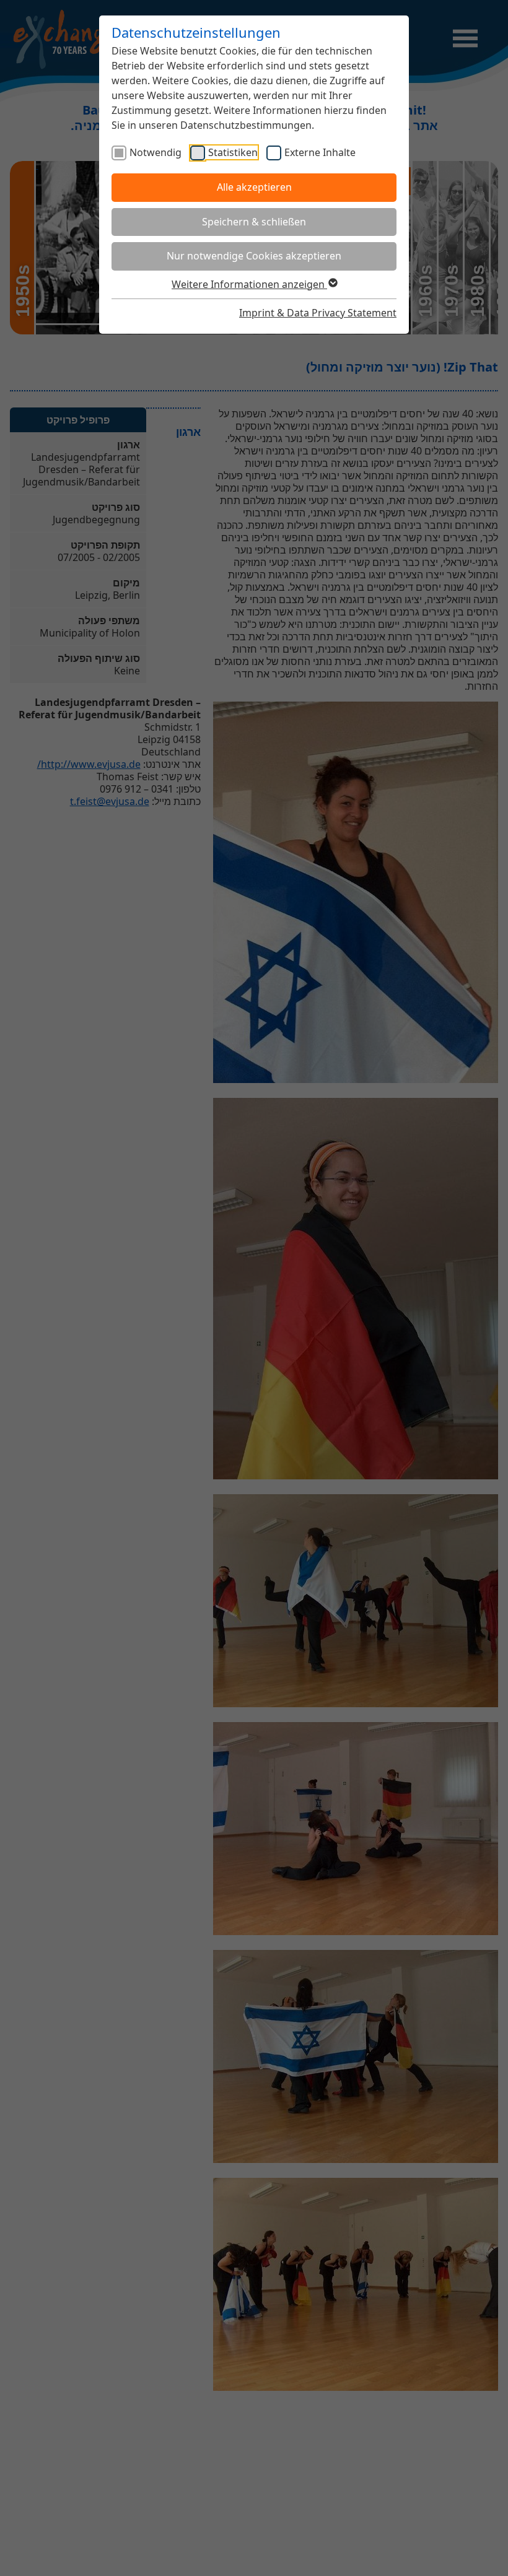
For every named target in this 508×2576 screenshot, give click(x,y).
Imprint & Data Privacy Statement (318, 313)
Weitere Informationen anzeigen (249, 284)
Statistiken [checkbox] (233, 152)
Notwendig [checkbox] (155, 152)
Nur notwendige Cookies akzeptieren (254, 256)
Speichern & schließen (254, 222)
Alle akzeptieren (254, 187)
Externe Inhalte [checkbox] (320, 152)
